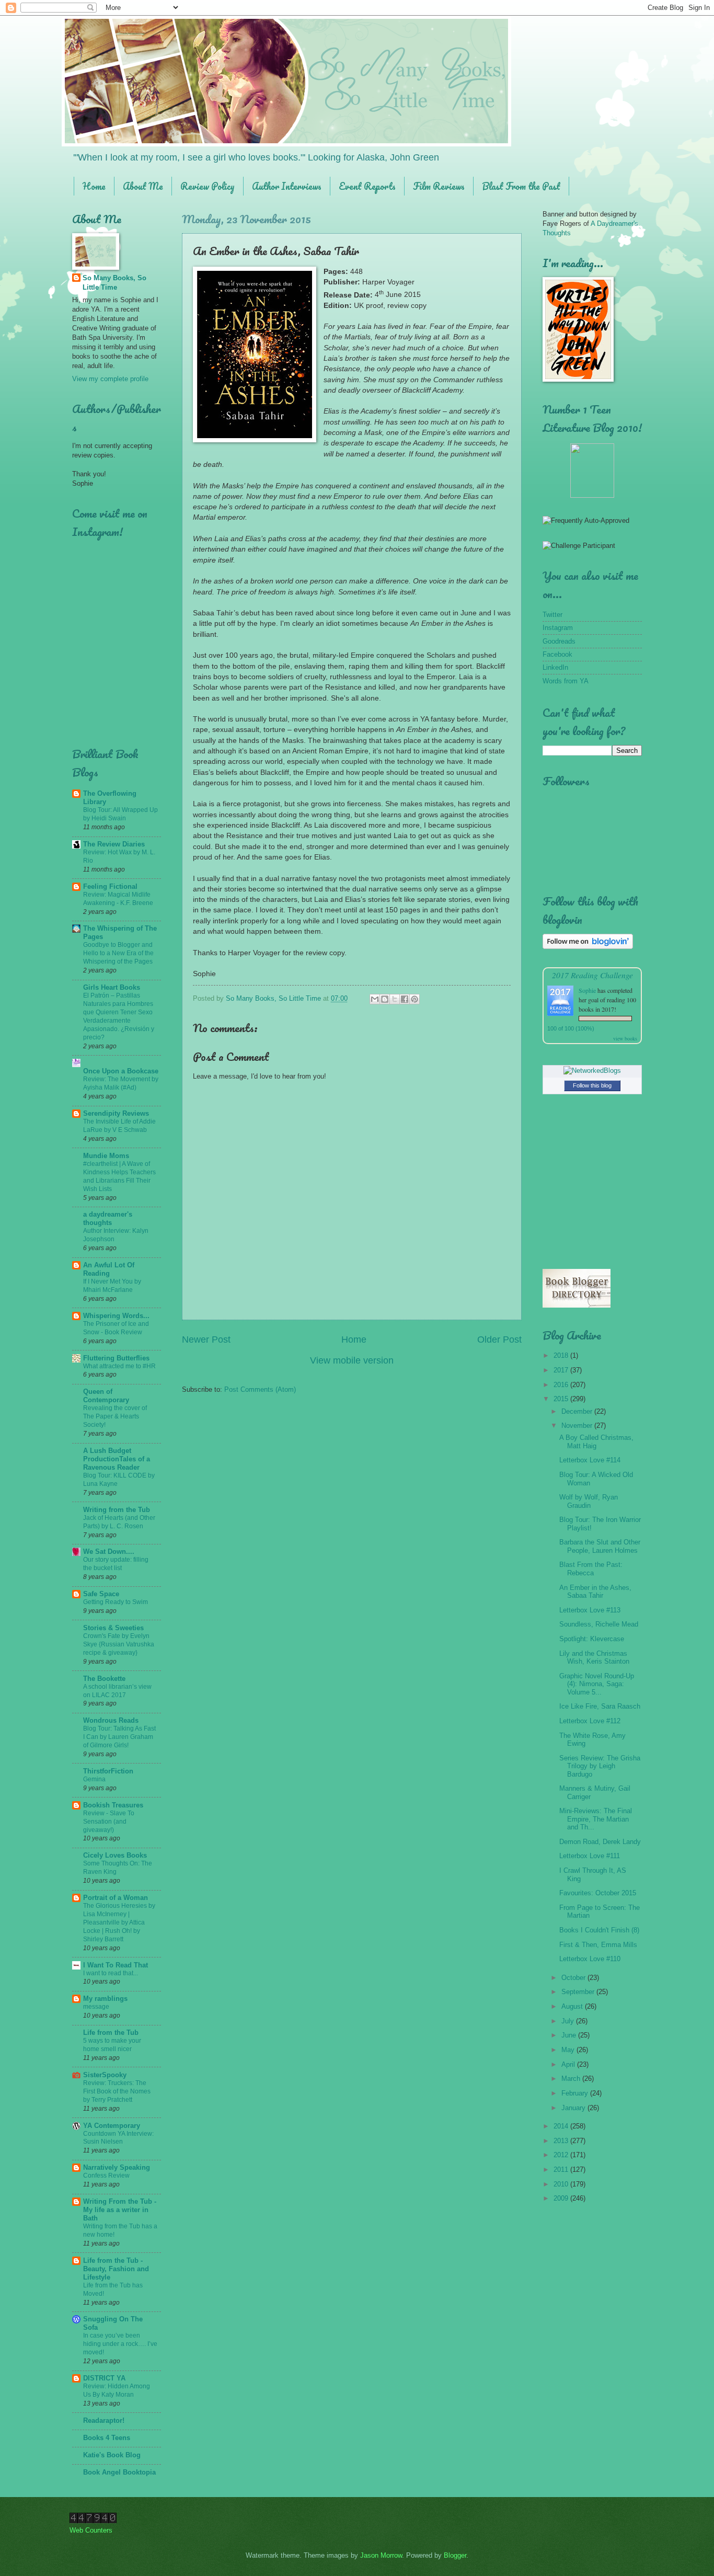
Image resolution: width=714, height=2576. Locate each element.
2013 (562, 2141)
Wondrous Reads (111, 1720)
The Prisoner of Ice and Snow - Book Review (116, 1328)
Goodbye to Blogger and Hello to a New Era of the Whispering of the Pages (118, 953)
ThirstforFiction (108, 1771)
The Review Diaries (114, 844)
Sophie (587, 990)
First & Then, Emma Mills (598, 1945)
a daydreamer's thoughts (108, 1218)
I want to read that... (111, 1973)
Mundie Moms (106, 1156)
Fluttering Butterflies (116, 1358)
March (572, 2079)
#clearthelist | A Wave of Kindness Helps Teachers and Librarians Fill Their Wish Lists (119, 1176)
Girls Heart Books (112, 987)
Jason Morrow (381, 2555)
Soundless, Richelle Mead (599, 1624)
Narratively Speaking (117, 2167)
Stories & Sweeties (113, 1628)
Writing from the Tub (117, 1510)
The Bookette (104, 1679)
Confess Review (106, 2176)
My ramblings (105, 1999)
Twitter (552, 615)
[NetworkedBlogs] (592, 1071)
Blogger (455, 2555)
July (569, 2021)
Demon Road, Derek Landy (600, 1842)
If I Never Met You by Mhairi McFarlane (112, 1286)
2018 (562, 1355)
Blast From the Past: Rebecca (591, 1569)
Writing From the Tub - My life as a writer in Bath (120, 2210)
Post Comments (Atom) (260, 1389)
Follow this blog (592, 1085)
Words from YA (566, 681)
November (578, 1426)
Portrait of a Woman (116, 1898)
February (576, 2093)
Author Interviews (287, 186)
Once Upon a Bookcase (121, 1071)
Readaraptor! (104, 2420)
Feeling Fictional (110, 886)
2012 (562, 2155)
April (569, 2064)
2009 (562, 2198)
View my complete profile (110, 379)
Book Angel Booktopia (119, 2472)
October (574, 1978)
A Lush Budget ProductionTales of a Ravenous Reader (117, 1459)
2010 (562, 2184)
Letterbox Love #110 (590, 1959)
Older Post (499, 1339)
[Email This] (375, 999)
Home (94, 186)
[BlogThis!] (385, 999)
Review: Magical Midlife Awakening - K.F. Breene (118, 899)
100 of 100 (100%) (571, 1028)
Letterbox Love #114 (590, 1460)
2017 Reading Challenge (592, 975)
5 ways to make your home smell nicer (112, 2045)
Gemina (94, 1779)
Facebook (557, 654)
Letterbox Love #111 (590, 1856)
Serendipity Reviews (116, 1113)
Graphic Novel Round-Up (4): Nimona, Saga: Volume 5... (597, 1684)
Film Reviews (439, 186)
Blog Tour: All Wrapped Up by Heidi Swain (120, 814)
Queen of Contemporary (106, 1396)
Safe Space (101, 1594)
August (573, 2006)
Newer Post (206, 1339)
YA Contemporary (112, 2126)
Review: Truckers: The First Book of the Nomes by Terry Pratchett (117, 2091)
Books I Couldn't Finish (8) (599, 1930)
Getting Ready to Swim (116, 1602)
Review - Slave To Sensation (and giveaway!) (109, 1822)
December (578, 1411)
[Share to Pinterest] (414, 999)
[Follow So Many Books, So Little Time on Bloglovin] (588, 947)
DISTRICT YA (104, 2378)
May (569, 2050)
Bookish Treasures (113, 1805)
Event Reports (367, 186)
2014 (562, 2126)
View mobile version (352, 1360)
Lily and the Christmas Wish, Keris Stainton (594, 1657)
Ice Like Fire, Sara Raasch (600, 1706)
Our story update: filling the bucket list (116, 1564)
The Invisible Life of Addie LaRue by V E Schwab (119, 1126)
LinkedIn (555, 667)
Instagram (558, 628)
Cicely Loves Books (115, 1855)
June (570, 2035)
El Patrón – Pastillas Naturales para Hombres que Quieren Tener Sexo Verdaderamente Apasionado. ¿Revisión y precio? (119, 1016)
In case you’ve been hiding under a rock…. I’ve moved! (120, 2344)
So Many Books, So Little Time (114, 283)
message (96, 2007)
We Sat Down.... (109, 1552)
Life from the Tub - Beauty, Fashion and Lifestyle (116, 2269)
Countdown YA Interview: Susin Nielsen (118, 2138)
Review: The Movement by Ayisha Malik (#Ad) (121, 1083)
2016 (562, 1385)
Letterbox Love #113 (590, 1610)
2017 (562, 1370)
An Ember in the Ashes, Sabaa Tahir (595, 1592)
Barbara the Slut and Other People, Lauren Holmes (600, 1546)
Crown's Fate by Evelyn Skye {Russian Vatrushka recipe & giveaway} (119, 1644)
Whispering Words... (116, 1316)
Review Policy (208, 186)
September (579, 1992)
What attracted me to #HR (119, 1366)
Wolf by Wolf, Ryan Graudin (589, 1501)
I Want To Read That (116, 1965)
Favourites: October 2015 (598, 1893)
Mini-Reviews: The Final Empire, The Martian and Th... (596, 1819)
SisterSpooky (105, 2075)
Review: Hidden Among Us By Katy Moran (117, 2390)
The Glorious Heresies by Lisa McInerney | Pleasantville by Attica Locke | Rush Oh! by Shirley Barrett (119, 1922)
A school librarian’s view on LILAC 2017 (117, 1691)
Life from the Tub (111, 2033)
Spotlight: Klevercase (592, 1639)
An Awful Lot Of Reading (109, 1269)
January (574, 2108)
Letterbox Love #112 (590, 1721)
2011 (562, 2169)
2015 (562, 1399)
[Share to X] (395, 999)
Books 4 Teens (107, 2438)
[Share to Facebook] (405, 999)
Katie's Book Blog (112, 2455)
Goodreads (559, 641)
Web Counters (91, 2530)
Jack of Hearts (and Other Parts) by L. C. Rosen (119, 1522)
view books (625, 1038)
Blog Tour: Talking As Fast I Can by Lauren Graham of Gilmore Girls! (119, 1737)
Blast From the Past (521, 186)
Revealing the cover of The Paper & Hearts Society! (115, 1416)
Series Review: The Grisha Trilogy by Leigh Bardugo (600, 1766)
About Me (143, 186)
